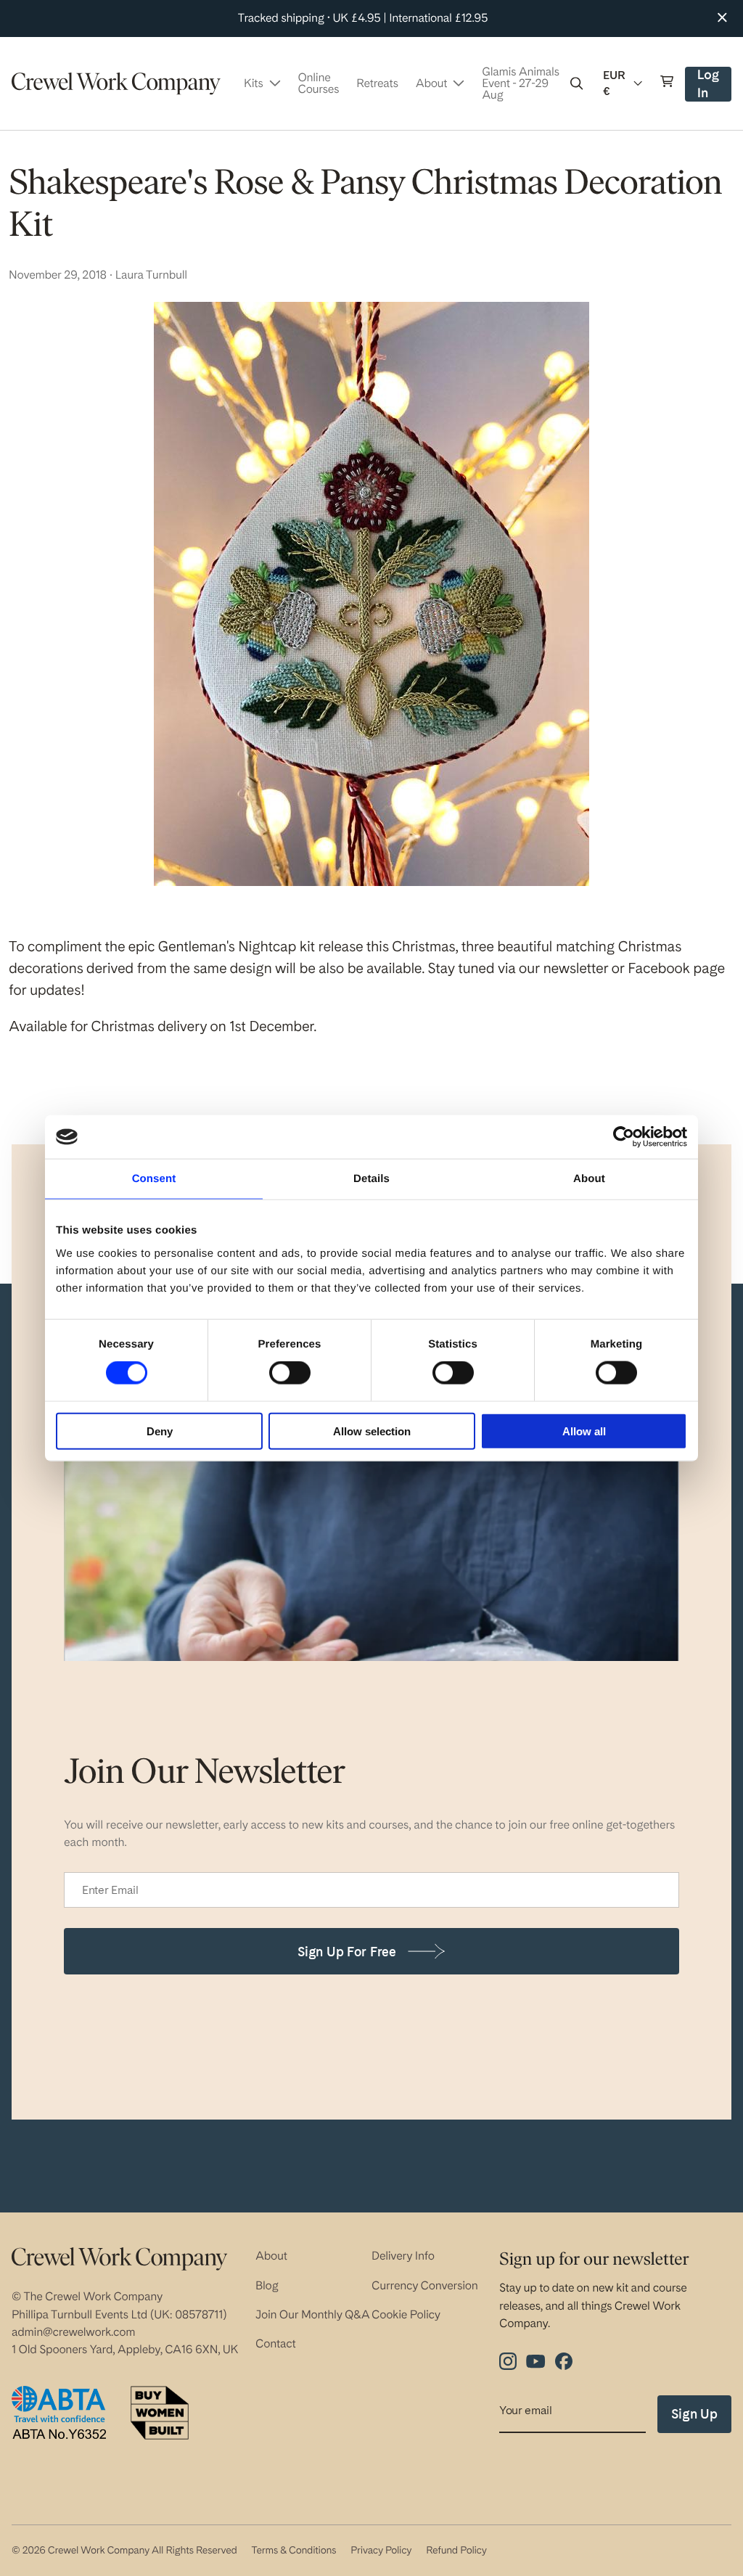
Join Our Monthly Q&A (313, 2314)
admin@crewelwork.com (73, 2332)
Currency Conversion (425, 2285)
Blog (267, 2285)
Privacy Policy (381, 2551)
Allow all (584, 1431)
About (271, 2256)
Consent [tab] (154, 1179)
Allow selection (372, 1431)
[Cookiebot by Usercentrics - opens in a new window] (624, 1137)
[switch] (290, 1373)
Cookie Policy (406, 2314)
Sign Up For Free (347, 1952)
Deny (160, 1431)
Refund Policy (456, 2551)
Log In (714, 85)
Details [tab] (371, 1179)
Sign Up (694, 2414)
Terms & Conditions (293, 2551)
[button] (577, 83)
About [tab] (589, 1179)
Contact (276, 2343)
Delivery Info (403, 2256)
